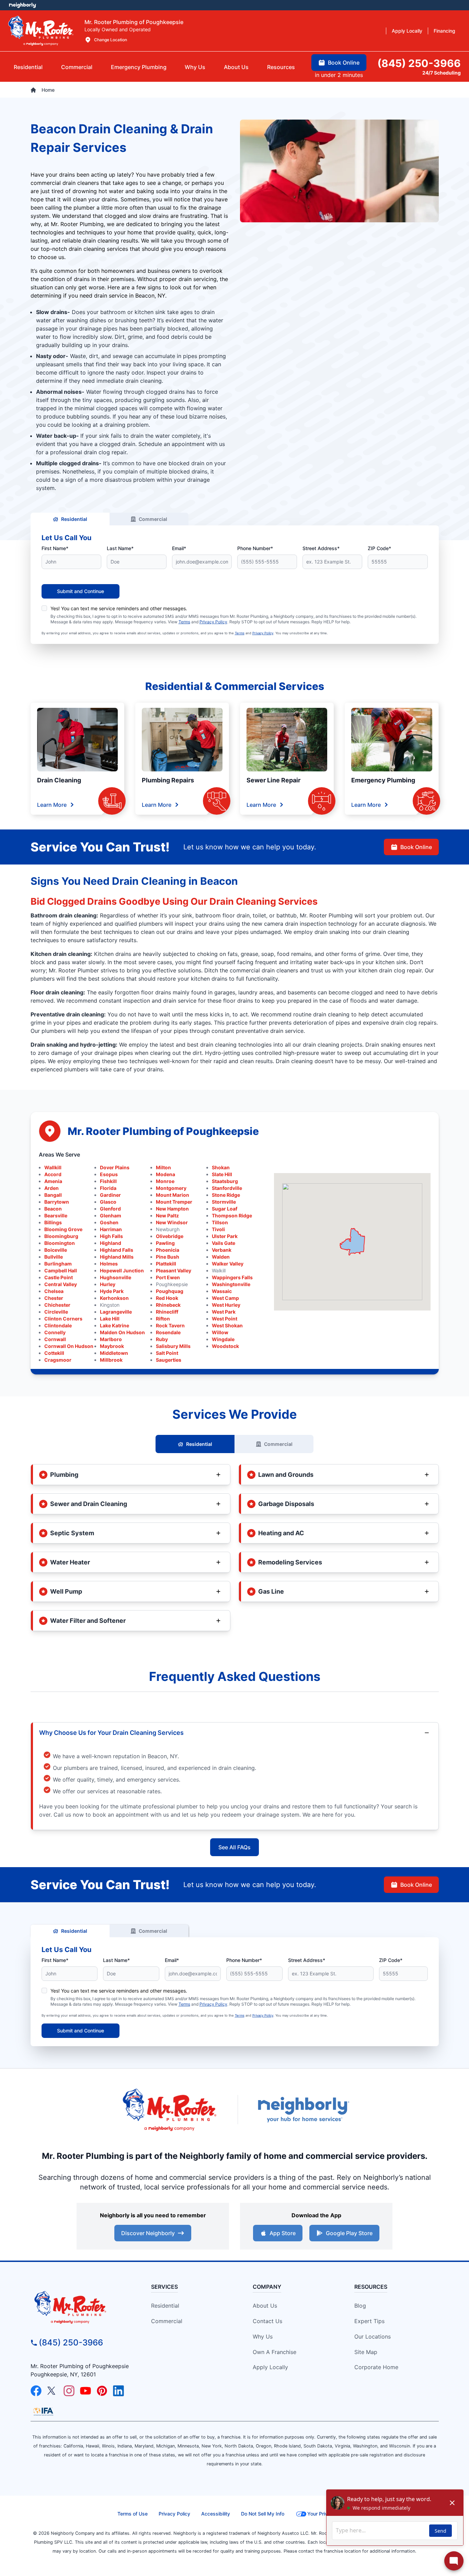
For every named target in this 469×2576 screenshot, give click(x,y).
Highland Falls (117, 1250)
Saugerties (169, 1360)
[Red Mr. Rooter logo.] (169, 2110)
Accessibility (216, 2514)
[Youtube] (85, 2391)
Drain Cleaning (59, 780)
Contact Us (267, 2321)
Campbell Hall (61, 1270)
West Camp (225, 1298)
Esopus (109, 1174)
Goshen (109, 1222)
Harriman (111, 1229)
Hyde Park (112, 1291)
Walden (221, 1257)
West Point (225, 1319)
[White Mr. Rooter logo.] (41, 31)
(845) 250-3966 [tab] (419, 63)
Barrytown (57, 1202)
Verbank (222, 1250)
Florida (108, 1188)
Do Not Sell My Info (263, 2514)
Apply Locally (270, 2367)
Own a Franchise (274, 2352)
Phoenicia (168, 1250)
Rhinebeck (168, 1305)
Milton (163, 1167)
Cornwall (55, 1339)
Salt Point (167, 1353)
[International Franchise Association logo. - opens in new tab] (43, 2411)
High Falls (111, 1236)
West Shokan (227, 1325)
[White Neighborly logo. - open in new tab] (22, 5)
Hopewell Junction (122, 1270)
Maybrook (112, 1346)
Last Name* (120, 548)
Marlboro (111, 1339)
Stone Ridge (226, 1195)
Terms (184, 622)
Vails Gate (224, 1243)
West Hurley (226, 1305)
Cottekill (54, 1353)
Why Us (263, 2337)
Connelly (55, 1332)
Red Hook (167, 1298)
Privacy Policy (213, 622)
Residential (74, 519)
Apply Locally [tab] (407, 31)
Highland (111, 1243)
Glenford (110, 1209)
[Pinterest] (102, 2391)
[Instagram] (69, 2391)
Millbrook (111, 1360)
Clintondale (58, 1325)
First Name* (55, 548)
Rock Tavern (170, 1325)
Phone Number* (255, 548)
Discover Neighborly (148, 2233)
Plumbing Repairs (168, 780)
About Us (265, 2306)
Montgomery (171, 1188)
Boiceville (56, 1250)
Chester (54, 1298)
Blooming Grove (63, 1229)
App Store (283, 2233)
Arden (52, 1188)
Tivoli (218, 1229)
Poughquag (170, 1291)
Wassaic (222, 1291)
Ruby (162, 1339)
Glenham (111, 1215)
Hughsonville (116, 1277)
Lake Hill (110, 1319)
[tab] (139, 67)
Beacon (53, 1209)
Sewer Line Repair (273, 780)
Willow (220, 1332)
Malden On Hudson (122, 1332)
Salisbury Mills (173, 1346)
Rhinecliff (167, 1312)
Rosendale (168, 1332)
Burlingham (58, 1264)
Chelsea (54, 1291)
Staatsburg (225, 1181)
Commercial (153, 519)
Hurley (108, 1284)
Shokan (221, 1167)
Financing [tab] (444, 31)
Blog (360, 2306)
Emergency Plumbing (383, 780)
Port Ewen (168, 1277)
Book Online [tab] (344, 63)
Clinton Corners (63, 1319)
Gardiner (110, 1195)
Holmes (109, 1264)
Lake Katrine (115, 1325)
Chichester (57, 1305)
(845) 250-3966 (71, 2343)
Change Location (111, 40)
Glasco (108, 1202)
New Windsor (172, 1222)
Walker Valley (228, 1264)
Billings (53, 1222)
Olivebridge (170, 1236)
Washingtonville (231, 1284)
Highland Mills (117, 1257)
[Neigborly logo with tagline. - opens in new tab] (303, 2110)
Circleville (56, 1312)
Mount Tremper (174, 1202)
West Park (224, 1312)
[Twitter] (53, 2391)
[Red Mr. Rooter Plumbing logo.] (82, 2307)
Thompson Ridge (232, 1215)
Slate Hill (222, 1174)
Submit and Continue (81, 591)
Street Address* (321, 548)
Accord (53, 1174)
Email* (179, 548)
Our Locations (373, 2337)
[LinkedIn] (118, 2391)
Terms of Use (133, 2514)
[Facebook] (36, 2391)
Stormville (224, 1202)
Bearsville (56, 1215)
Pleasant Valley (174, 1270)
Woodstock (225, 1346)
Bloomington (60, 1243)
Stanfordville (227, 1188)
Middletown (114, 1353)
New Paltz (167, 1215)
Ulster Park (225, 1236)
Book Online (416, 847)
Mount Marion (173, 1195)
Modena (165, 1174)
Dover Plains (115, 1167)
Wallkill (53, 1167)
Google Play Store (349, 2233)
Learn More (52, 805)
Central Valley (61, 1284)
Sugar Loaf (225, 1209)
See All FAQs (235, 1847)
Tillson (220, 1222)
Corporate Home (376, 2367)
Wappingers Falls (232, 1277)
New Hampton (172, 1209)
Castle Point (59, 1277)
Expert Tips (369, 2321)
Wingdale (223, 1339)
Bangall (53, 1195)
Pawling (165, 1243)
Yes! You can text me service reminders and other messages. (119, 608)
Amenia (53, 1181)
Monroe (165, 1181)
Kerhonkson (114, 1298)
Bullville (54, 1257)
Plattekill (166, 1264)
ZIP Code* (379, 548)
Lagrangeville (116, 1312)
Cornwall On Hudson (69, 1346)
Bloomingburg (61, 1236)
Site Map (366, 2352)
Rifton (163, 1319)
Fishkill (108, 1181)
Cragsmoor (58, 1360)
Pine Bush (168, 1257)
